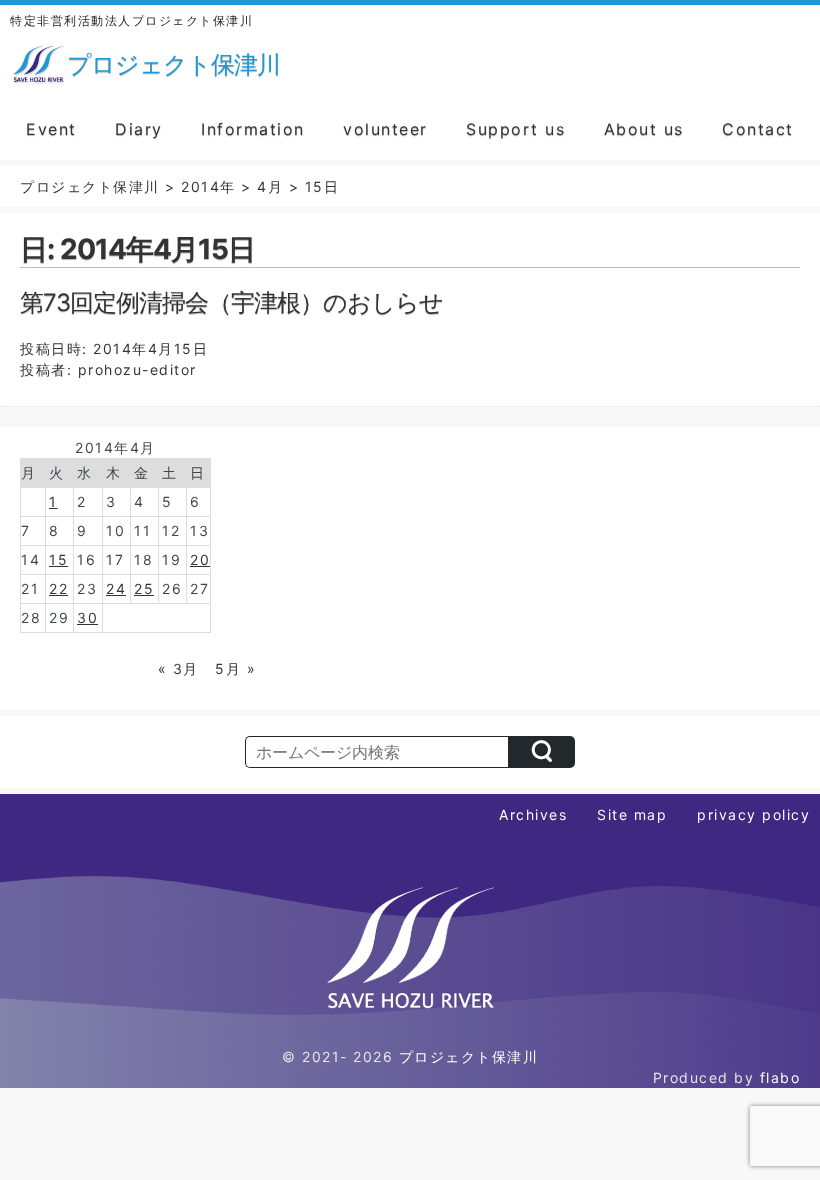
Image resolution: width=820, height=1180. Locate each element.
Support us (515, 129)
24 (116, 588)
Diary (139, 129)
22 (58, 588)
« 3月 (178, 668)
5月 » (235, 668)
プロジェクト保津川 (469, 1056)
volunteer (385, 129)
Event (51, 129)
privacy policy (753, 814)
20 (200, 559)
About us (644, 129)
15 (58, 559)
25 (144, 588)
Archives (533, 814)
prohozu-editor (137, 369)
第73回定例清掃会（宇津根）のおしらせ (231, 302)
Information (253, 129)
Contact (758, 129)
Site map (632, 814)
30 (87, 617)
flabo (780, 1077)
